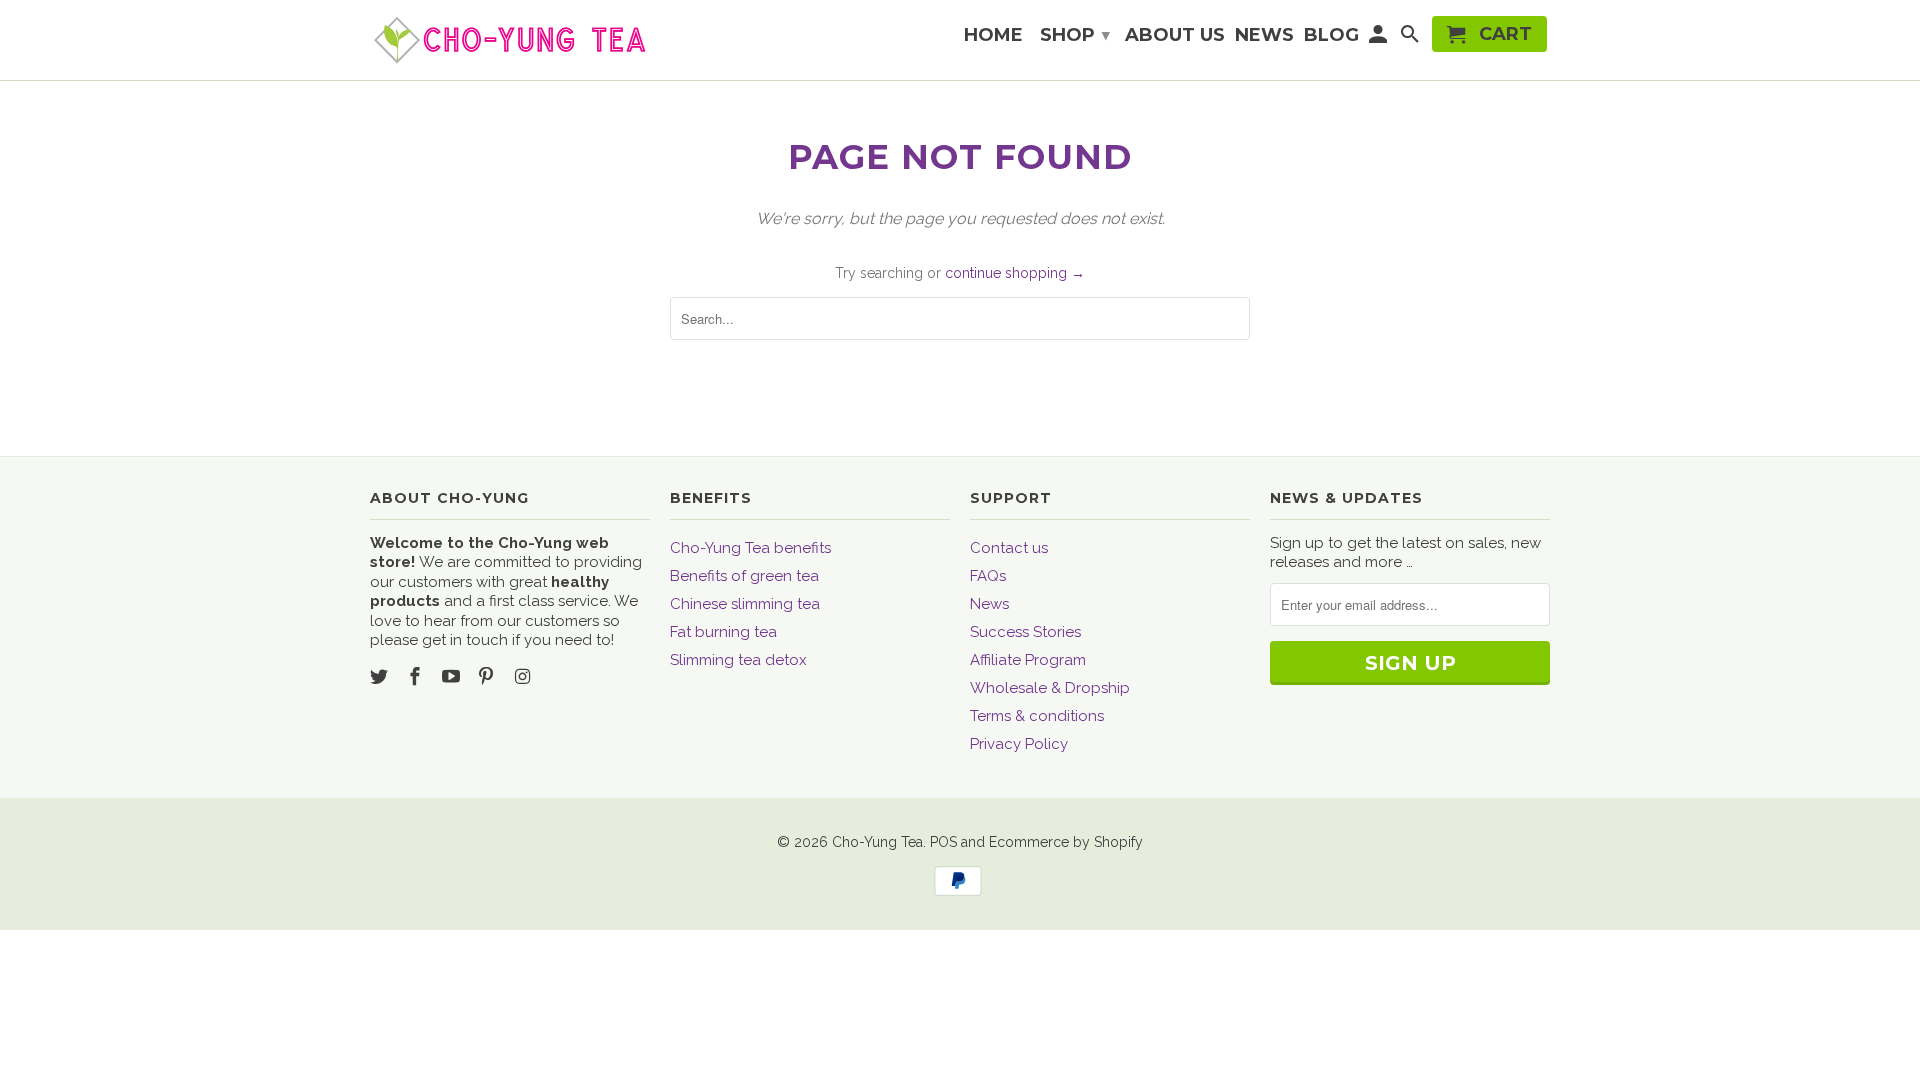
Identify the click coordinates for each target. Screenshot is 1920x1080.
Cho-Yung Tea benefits (750, 548)
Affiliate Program (1028, 660)
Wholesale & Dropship (1050, 688)
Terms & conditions (1037, 716)
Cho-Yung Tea (877, 842)
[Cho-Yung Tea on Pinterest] (488, 676)
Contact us (1009, 548)
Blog (1331, 36)
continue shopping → (1015, 273)
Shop (1075, 35)
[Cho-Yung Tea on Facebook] (417, 676)
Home (993, 36)
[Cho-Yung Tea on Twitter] (381, 676)
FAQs (988, 576)
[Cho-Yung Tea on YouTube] (453, 676)
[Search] (1411, 38)
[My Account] (1380, 38)
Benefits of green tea (744, 576)
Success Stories (1025, 632)
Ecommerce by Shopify (1066, 842)
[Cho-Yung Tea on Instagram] (524, 676)
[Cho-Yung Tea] (510, 40)
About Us (1175, 36)
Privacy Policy (1019, 744)
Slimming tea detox (738, 660)
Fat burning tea (723, 632)
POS (943, 842)
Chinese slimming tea (745, 604)
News (989, 604)
